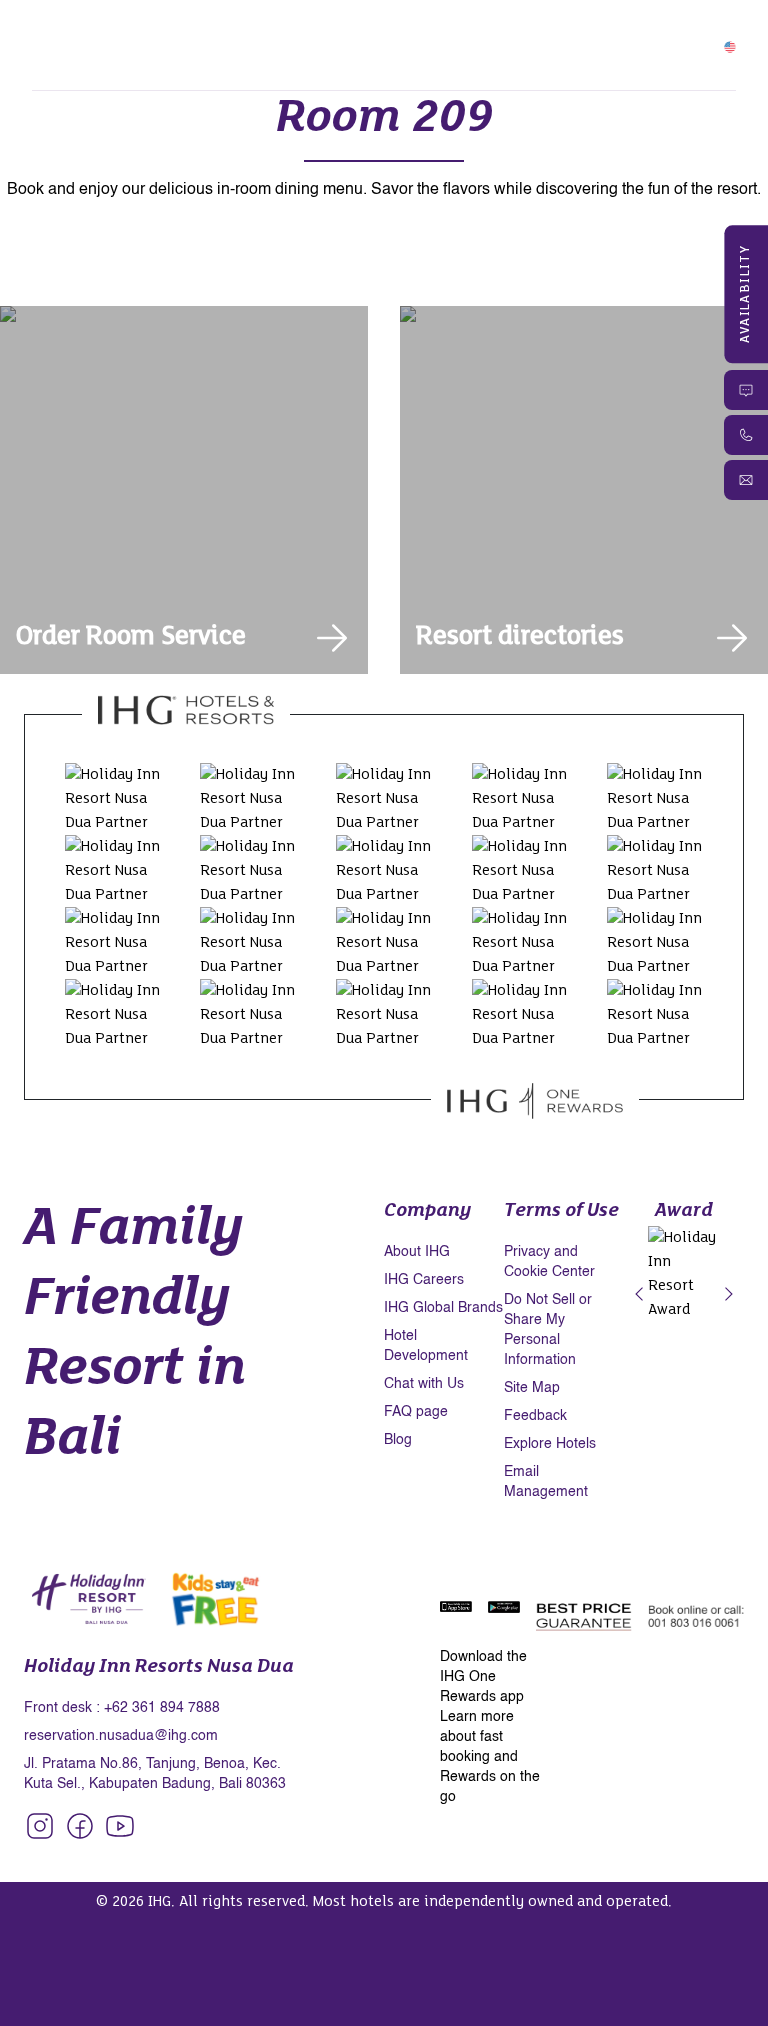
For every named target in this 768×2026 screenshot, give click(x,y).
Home (99, 33)
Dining (303, 33)
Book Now (663, 45)
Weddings (113, 57)
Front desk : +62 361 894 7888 (122, 1708)
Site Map (532, 1388)
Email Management (546, 1482)
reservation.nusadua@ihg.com (121, 1736)
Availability (746, 294)
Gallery (189, 57)
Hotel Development (426, 1346)
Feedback (535, 1416)
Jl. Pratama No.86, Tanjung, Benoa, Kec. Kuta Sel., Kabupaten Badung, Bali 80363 (155, 1774)
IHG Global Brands (443, 1308)
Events (504, 33)
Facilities (232, 33)
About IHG (417, 1252)
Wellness (373, 33)
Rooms (160, 33)
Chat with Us (424, 1384)
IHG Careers (424, 1280)
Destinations (276, 57)
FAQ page (416, 1412)
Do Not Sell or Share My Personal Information (548, 1330)
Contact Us (494, 57)
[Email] (746, 480)
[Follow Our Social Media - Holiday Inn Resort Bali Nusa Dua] (40, 1826)
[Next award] (729, 1296)
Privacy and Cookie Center (549, 1262)
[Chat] (746, 390)
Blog (398, 1440)
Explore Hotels (550, 1444)
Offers (442, 33)
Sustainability (388, 57)
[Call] (746, 435)
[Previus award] (639, 1296)
